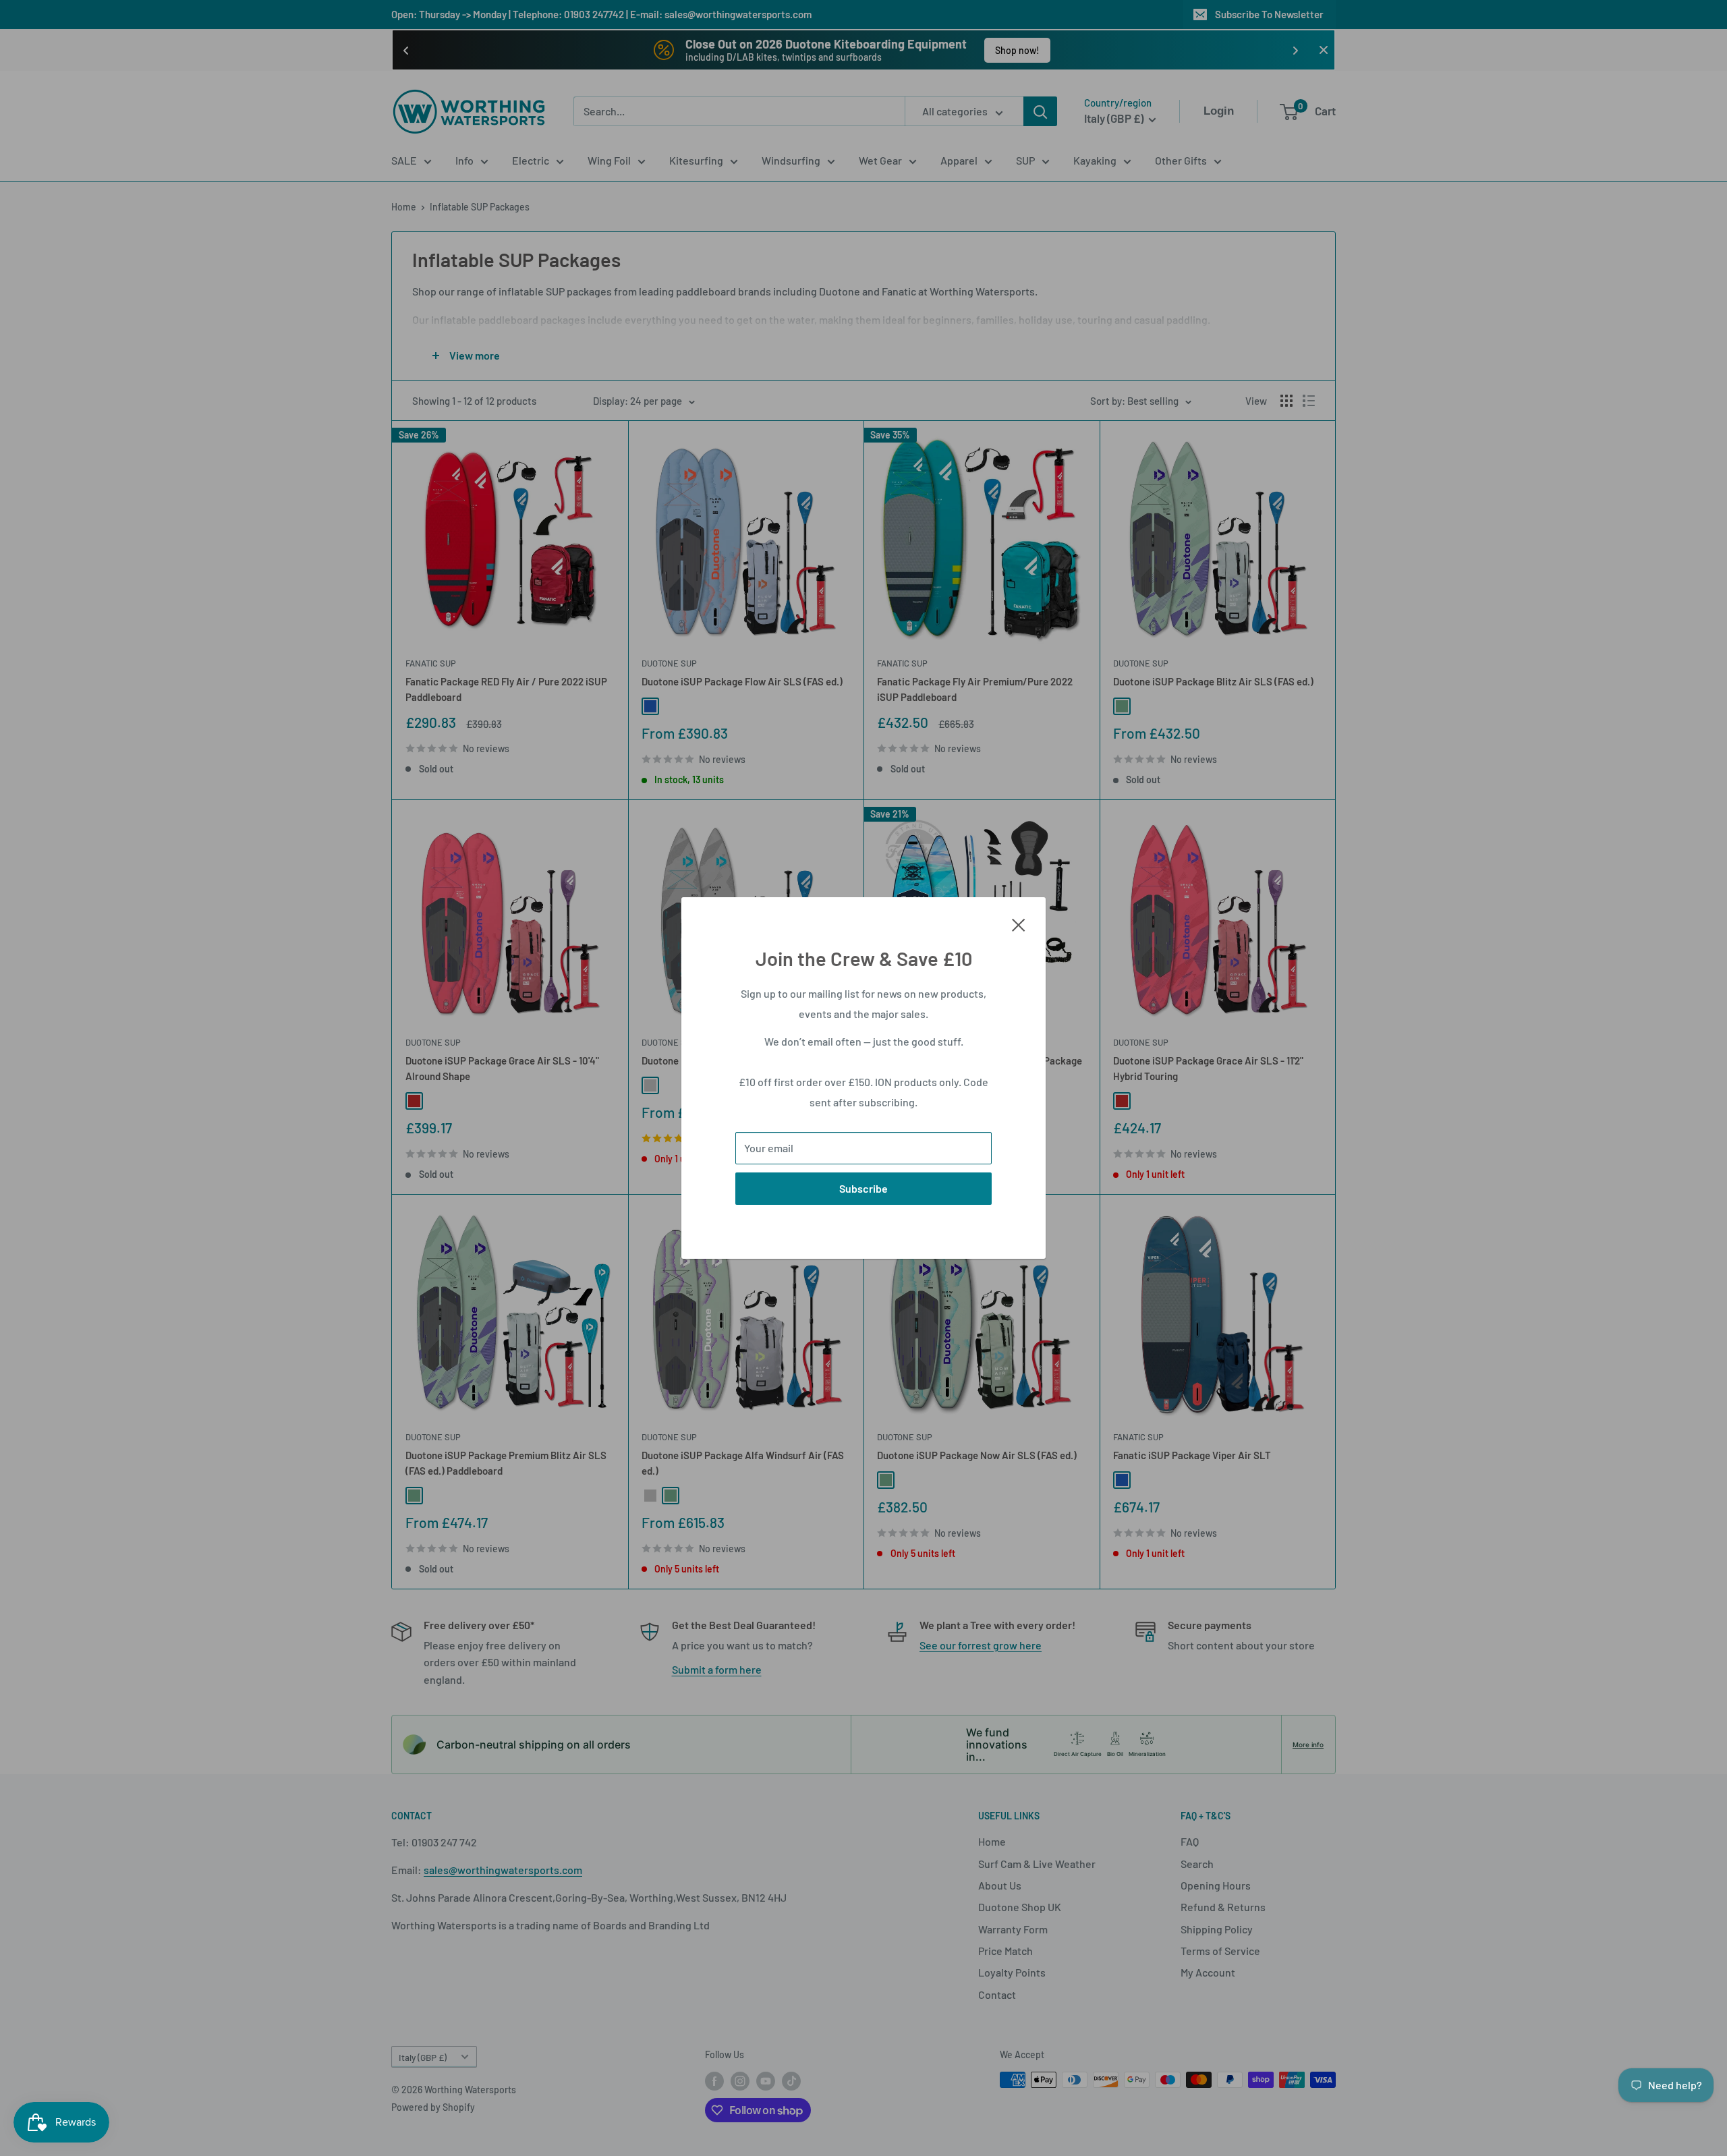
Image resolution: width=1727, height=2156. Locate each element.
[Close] (1019, 924)
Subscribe (863, 1188)
